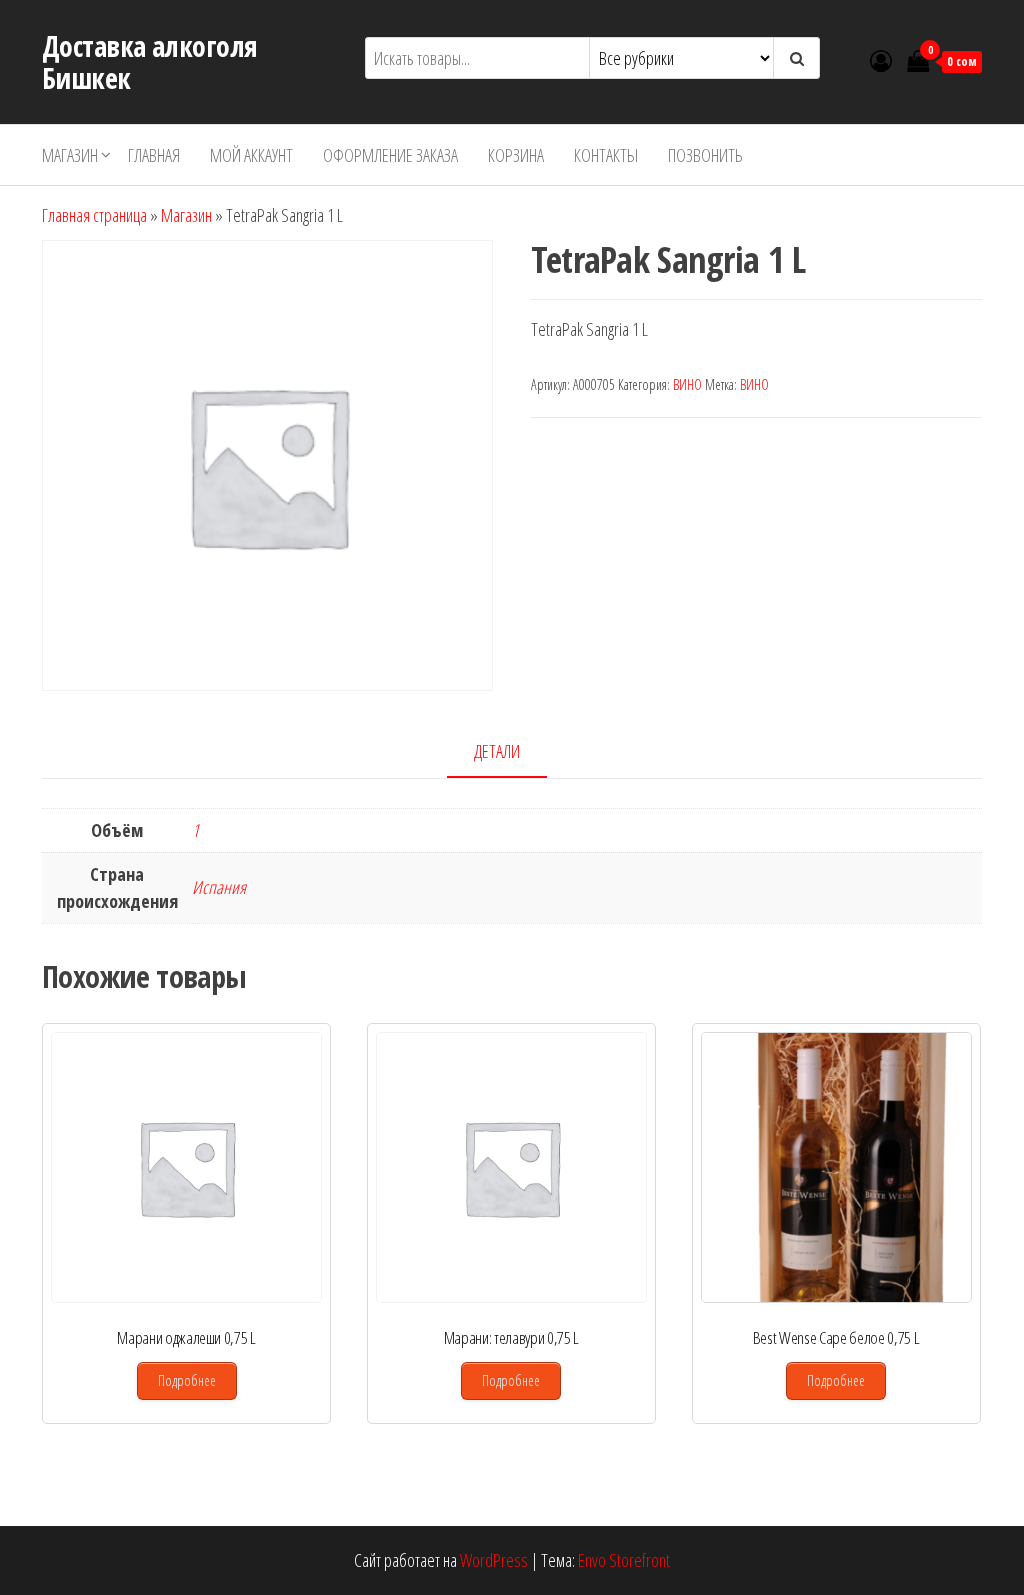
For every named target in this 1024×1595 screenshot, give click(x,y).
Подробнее (187, 1380)
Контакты (606, 155)
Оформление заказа (390, 155)
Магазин (70, 155)
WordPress (494, 1560)
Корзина (516, 155)
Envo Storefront (624, 1560)
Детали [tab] (497, 751)
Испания (219, 887)
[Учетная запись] (881, 60)
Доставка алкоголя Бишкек (149, 62)
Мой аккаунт (251, 155)
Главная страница (94, 215)
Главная (154, 155)
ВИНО (687, 384)
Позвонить (705, 155)
